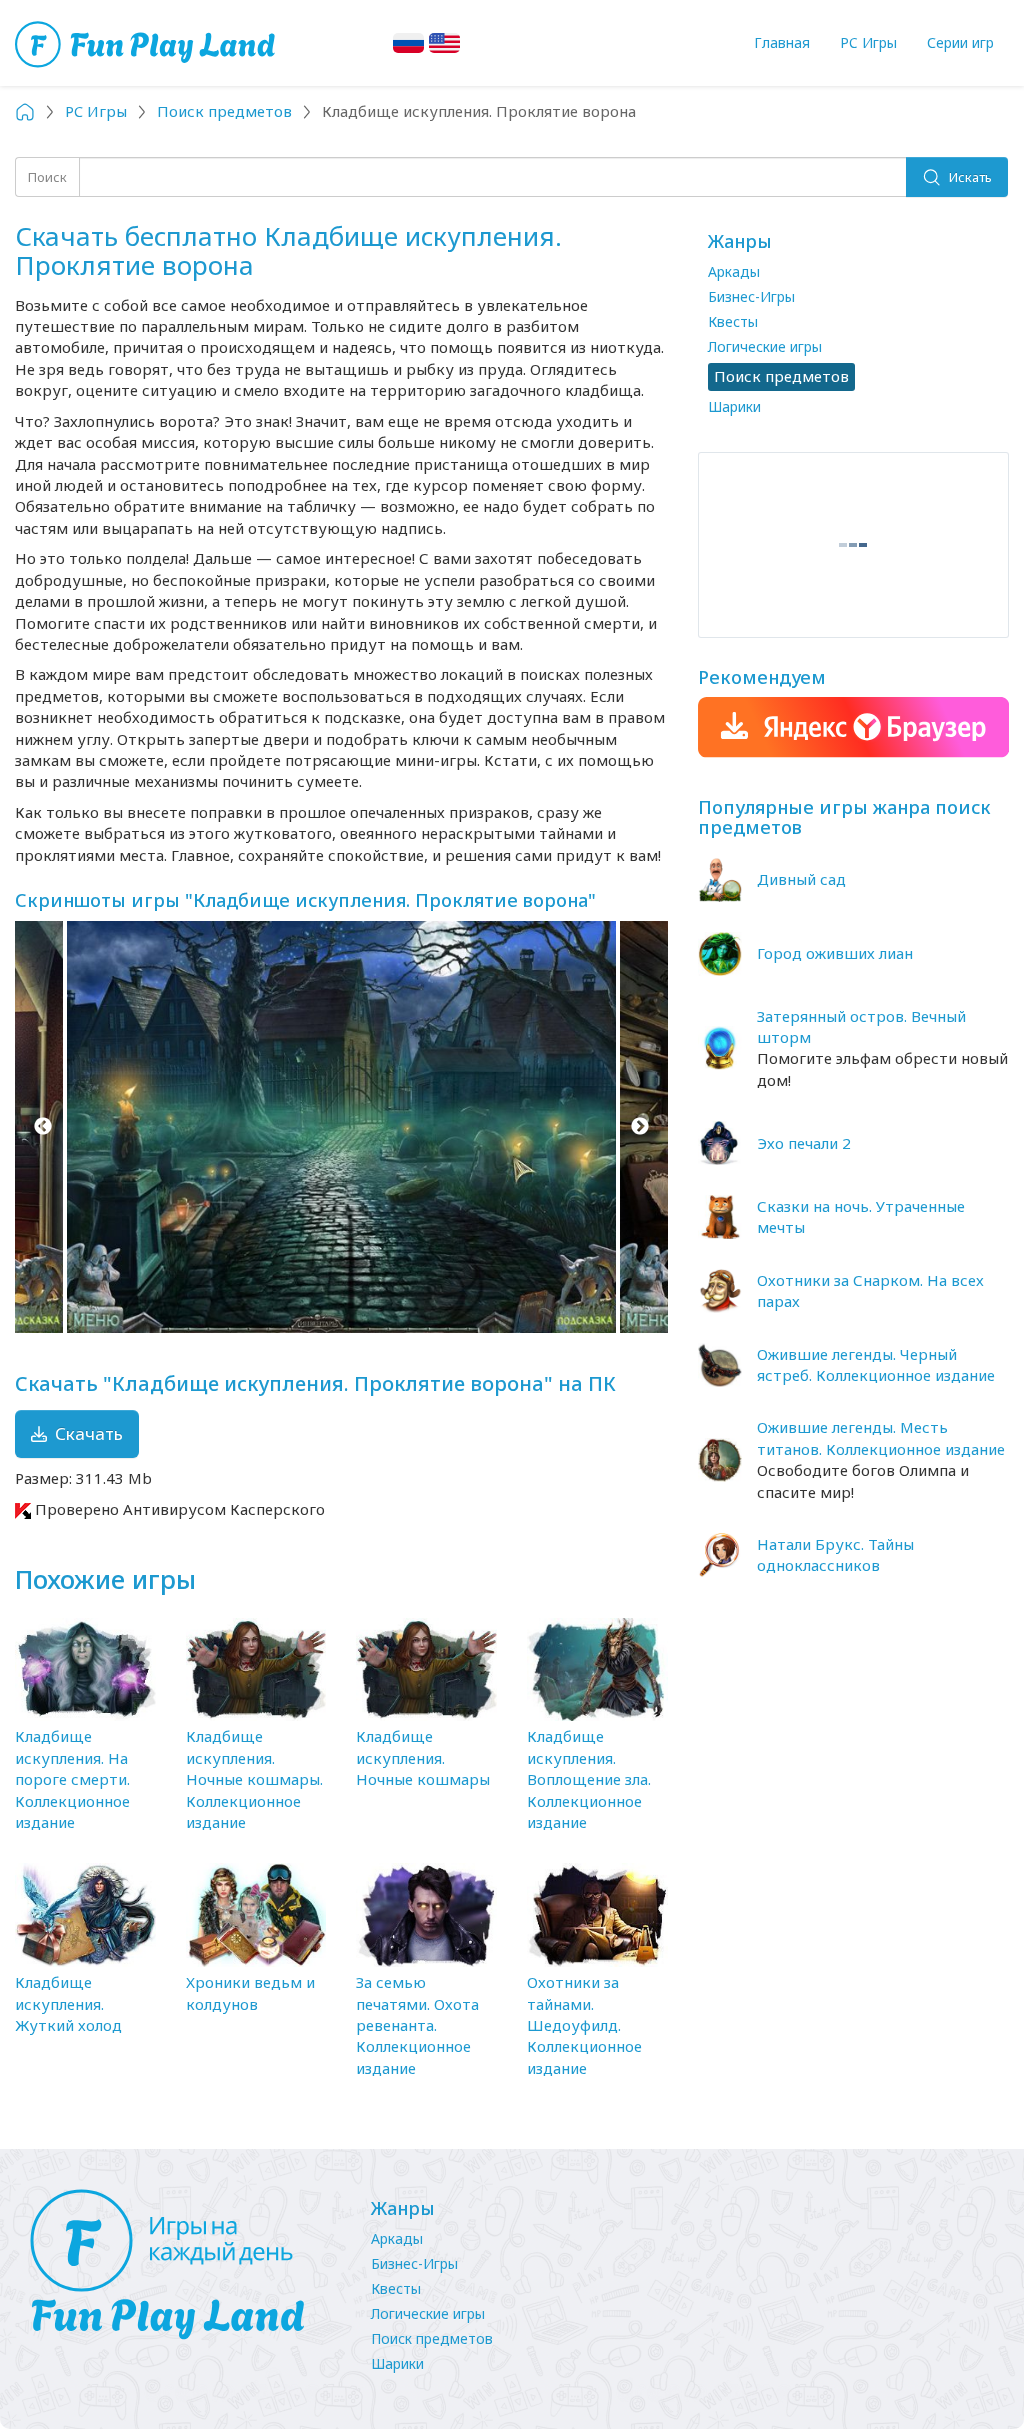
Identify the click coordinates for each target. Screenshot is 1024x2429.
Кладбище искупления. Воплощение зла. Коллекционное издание (589, 1779)
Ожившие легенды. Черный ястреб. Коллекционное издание (876, 1364)
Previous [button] (42, 1127)
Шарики (734, 406)
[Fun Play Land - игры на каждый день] (180, 2265)
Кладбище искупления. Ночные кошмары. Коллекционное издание (254, 1779)
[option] (341, 1127)
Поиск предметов (432, 2338)
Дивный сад (801, 879)
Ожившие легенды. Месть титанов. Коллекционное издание (881, 1437)
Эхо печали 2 (804, 1143)
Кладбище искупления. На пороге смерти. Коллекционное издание (72, 1779)
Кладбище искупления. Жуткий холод (68, 2003)
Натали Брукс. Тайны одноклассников (835, 1554)
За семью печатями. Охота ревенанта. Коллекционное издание (417, 2025)
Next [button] (640, 1127)
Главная (782, 42)
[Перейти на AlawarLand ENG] (444, 43)
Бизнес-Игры (751, 296)
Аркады (734, 271)
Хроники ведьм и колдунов (250, 1992)
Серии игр (960, 42)
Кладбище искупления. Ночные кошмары (423, 1757)
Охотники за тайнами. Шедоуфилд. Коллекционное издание (584, 2025)
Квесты (733, 321)
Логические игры (765, 346)
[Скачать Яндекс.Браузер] (853, 727)
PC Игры (868, 42)
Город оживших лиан (835, 953)
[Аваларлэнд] (147, 42)
